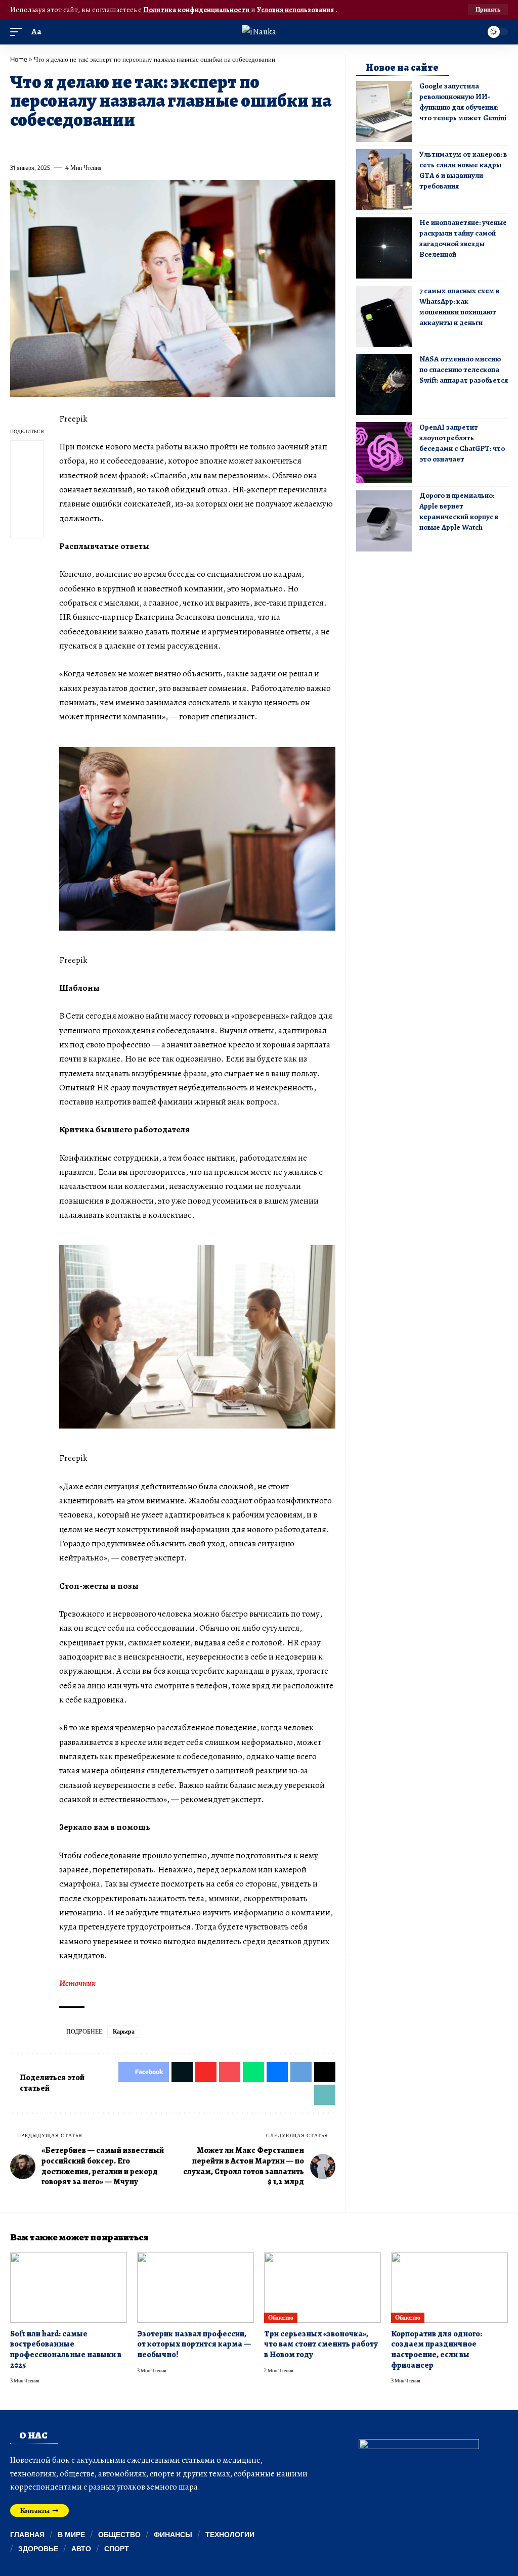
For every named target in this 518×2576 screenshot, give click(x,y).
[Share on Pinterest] (73, 145)
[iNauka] (259, 32)
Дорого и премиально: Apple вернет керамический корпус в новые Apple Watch (459, 511)
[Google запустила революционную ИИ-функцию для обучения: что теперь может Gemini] (384, 111)
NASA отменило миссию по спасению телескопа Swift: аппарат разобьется (464, 370)
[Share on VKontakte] (165, 145)
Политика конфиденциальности (197, 10)
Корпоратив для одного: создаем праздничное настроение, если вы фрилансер (437, 2350)
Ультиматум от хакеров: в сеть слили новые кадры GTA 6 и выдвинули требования (463, 170)
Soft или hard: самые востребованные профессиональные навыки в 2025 (66, 2350)
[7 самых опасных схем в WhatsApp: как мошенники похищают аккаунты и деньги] (384, 316)
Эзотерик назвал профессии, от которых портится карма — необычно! (194, 2344)
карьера (124, 2031)
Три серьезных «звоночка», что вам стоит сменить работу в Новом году (321, 2344)
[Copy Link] (221, 145)
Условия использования (296, 10)
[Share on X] (36, 145)
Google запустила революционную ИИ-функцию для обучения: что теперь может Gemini (463, 102)
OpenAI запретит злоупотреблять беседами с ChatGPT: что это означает (462, 443)
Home (19, 59)
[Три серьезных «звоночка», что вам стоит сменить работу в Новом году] (322, 2288)
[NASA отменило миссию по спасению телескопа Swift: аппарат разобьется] (384, 384)
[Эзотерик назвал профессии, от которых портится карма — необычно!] (196, 2288)
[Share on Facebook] (17, 145)
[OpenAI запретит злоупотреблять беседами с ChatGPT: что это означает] (384, 453)
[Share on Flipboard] (54, 145)
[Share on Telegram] (184, 145)
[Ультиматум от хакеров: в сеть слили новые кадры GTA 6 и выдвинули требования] (384, 180)
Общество (280, 2317)
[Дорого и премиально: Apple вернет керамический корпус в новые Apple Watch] (384, 521)
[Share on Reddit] (147, 145)
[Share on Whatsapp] (91, 145)
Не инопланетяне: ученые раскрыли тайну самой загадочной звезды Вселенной (463, 238)
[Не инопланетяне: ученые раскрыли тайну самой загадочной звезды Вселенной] (384, 248)
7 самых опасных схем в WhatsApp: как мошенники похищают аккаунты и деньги (459, 307)
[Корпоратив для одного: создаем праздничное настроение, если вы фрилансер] (449, 2288)
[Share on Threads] (202, 145)
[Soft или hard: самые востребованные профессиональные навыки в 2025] (69, 2288)
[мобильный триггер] (19, 32)
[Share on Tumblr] (128, 145)
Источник (77, 1983)
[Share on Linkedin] (110, 145)
